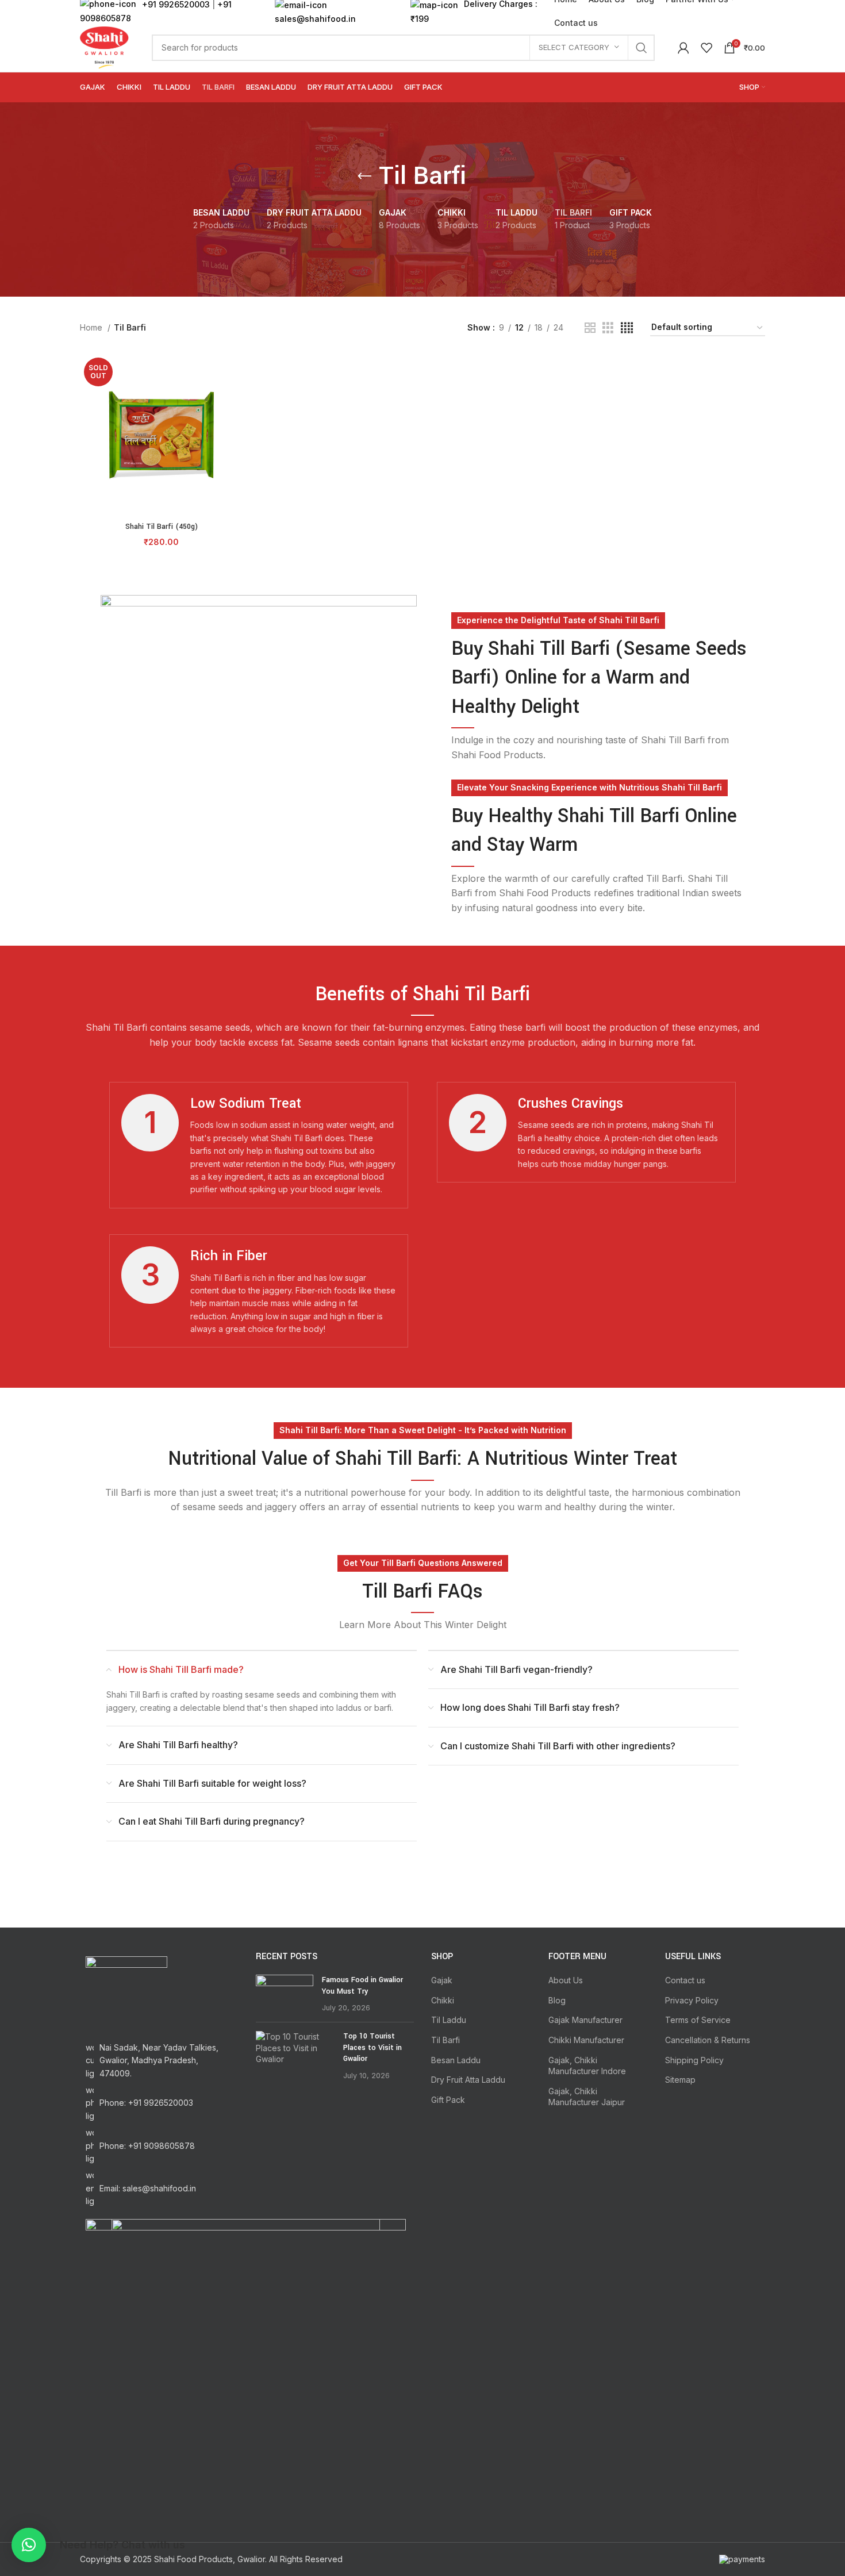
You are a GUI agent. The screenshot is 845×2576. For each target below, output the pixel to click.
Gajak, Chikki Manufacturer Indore (587, 2066)
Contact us (685, 1980)
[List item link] (159, 2103)
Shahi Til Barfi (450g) (162, 527)
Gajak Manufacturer (585, 2020)
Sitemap (680, 2080)
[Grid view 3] (608, 328)
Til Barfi (445, 2040)
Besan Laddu (456, 2060)
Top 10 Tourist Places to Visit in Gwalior (372, 2047)
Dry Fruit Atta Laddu (468, 2080)
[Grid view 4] (627, 328)
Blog (557, 2000)
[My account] (683, 48)
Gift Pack (448, 2100)
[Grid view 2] (590, 328)
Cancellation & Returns (708, 2040)
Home (92, 327)
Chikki (443, 2000)
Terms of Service (698, 2020)
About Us (566, 1980)
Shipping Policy (694, 2060)
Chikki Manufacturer (586, 2040)
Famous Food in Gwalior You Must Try (362, 1986)
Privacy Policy (692, 2000)
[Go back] (364, 176)
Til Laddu (449, 2020)
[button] (29, 2545)
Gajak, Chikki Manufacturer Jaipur (587, 2097)
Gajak (442, 1980)
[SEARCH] (642, 48)
